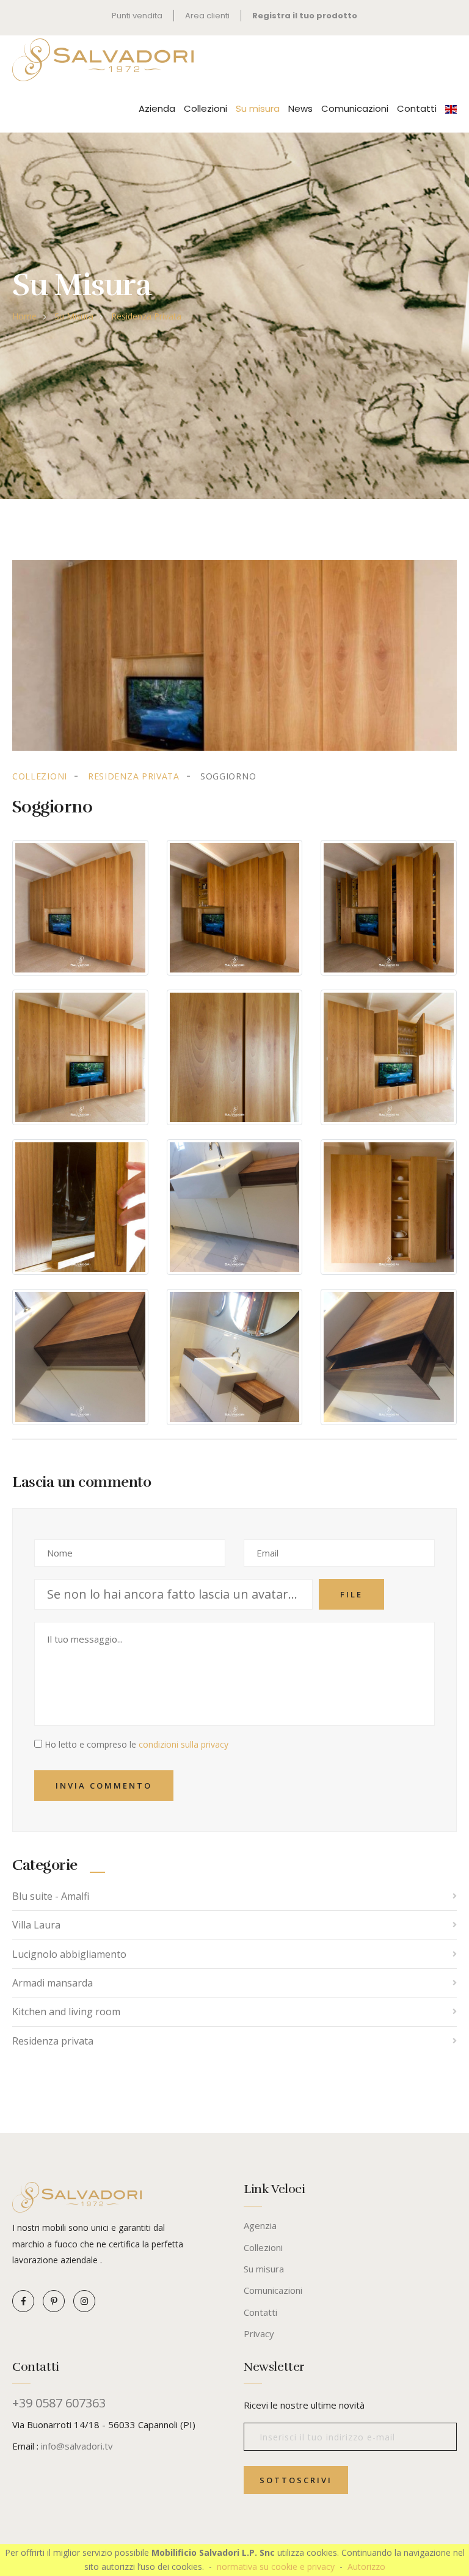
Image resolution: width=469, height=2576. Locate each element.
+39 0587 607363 (59, 2403)
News (300, 108)
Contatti (417, 108)
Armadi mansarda (53, 1983)
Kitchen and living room (66, 2012)
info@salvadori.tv (77, 2446)
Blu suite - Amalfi (51, 1896)
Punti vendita (137, 16)
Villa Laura (36, 1925)
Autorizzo (366, 2567)
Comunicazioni (355, 108)
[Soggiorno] (234, 655)
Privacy (259, 2333)
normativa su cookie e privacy (276, 2567)
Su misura (258, 108)
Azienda (157, 108)
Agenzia (260, 2225)
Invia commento (104, 1786)
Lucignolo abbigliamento (69, 1954)
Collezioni (205, 108)
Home (24, 316)
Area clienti (207, 16)
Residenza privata (146, 316)
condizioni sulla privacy (184, 1744)
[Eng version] (451, 108)
